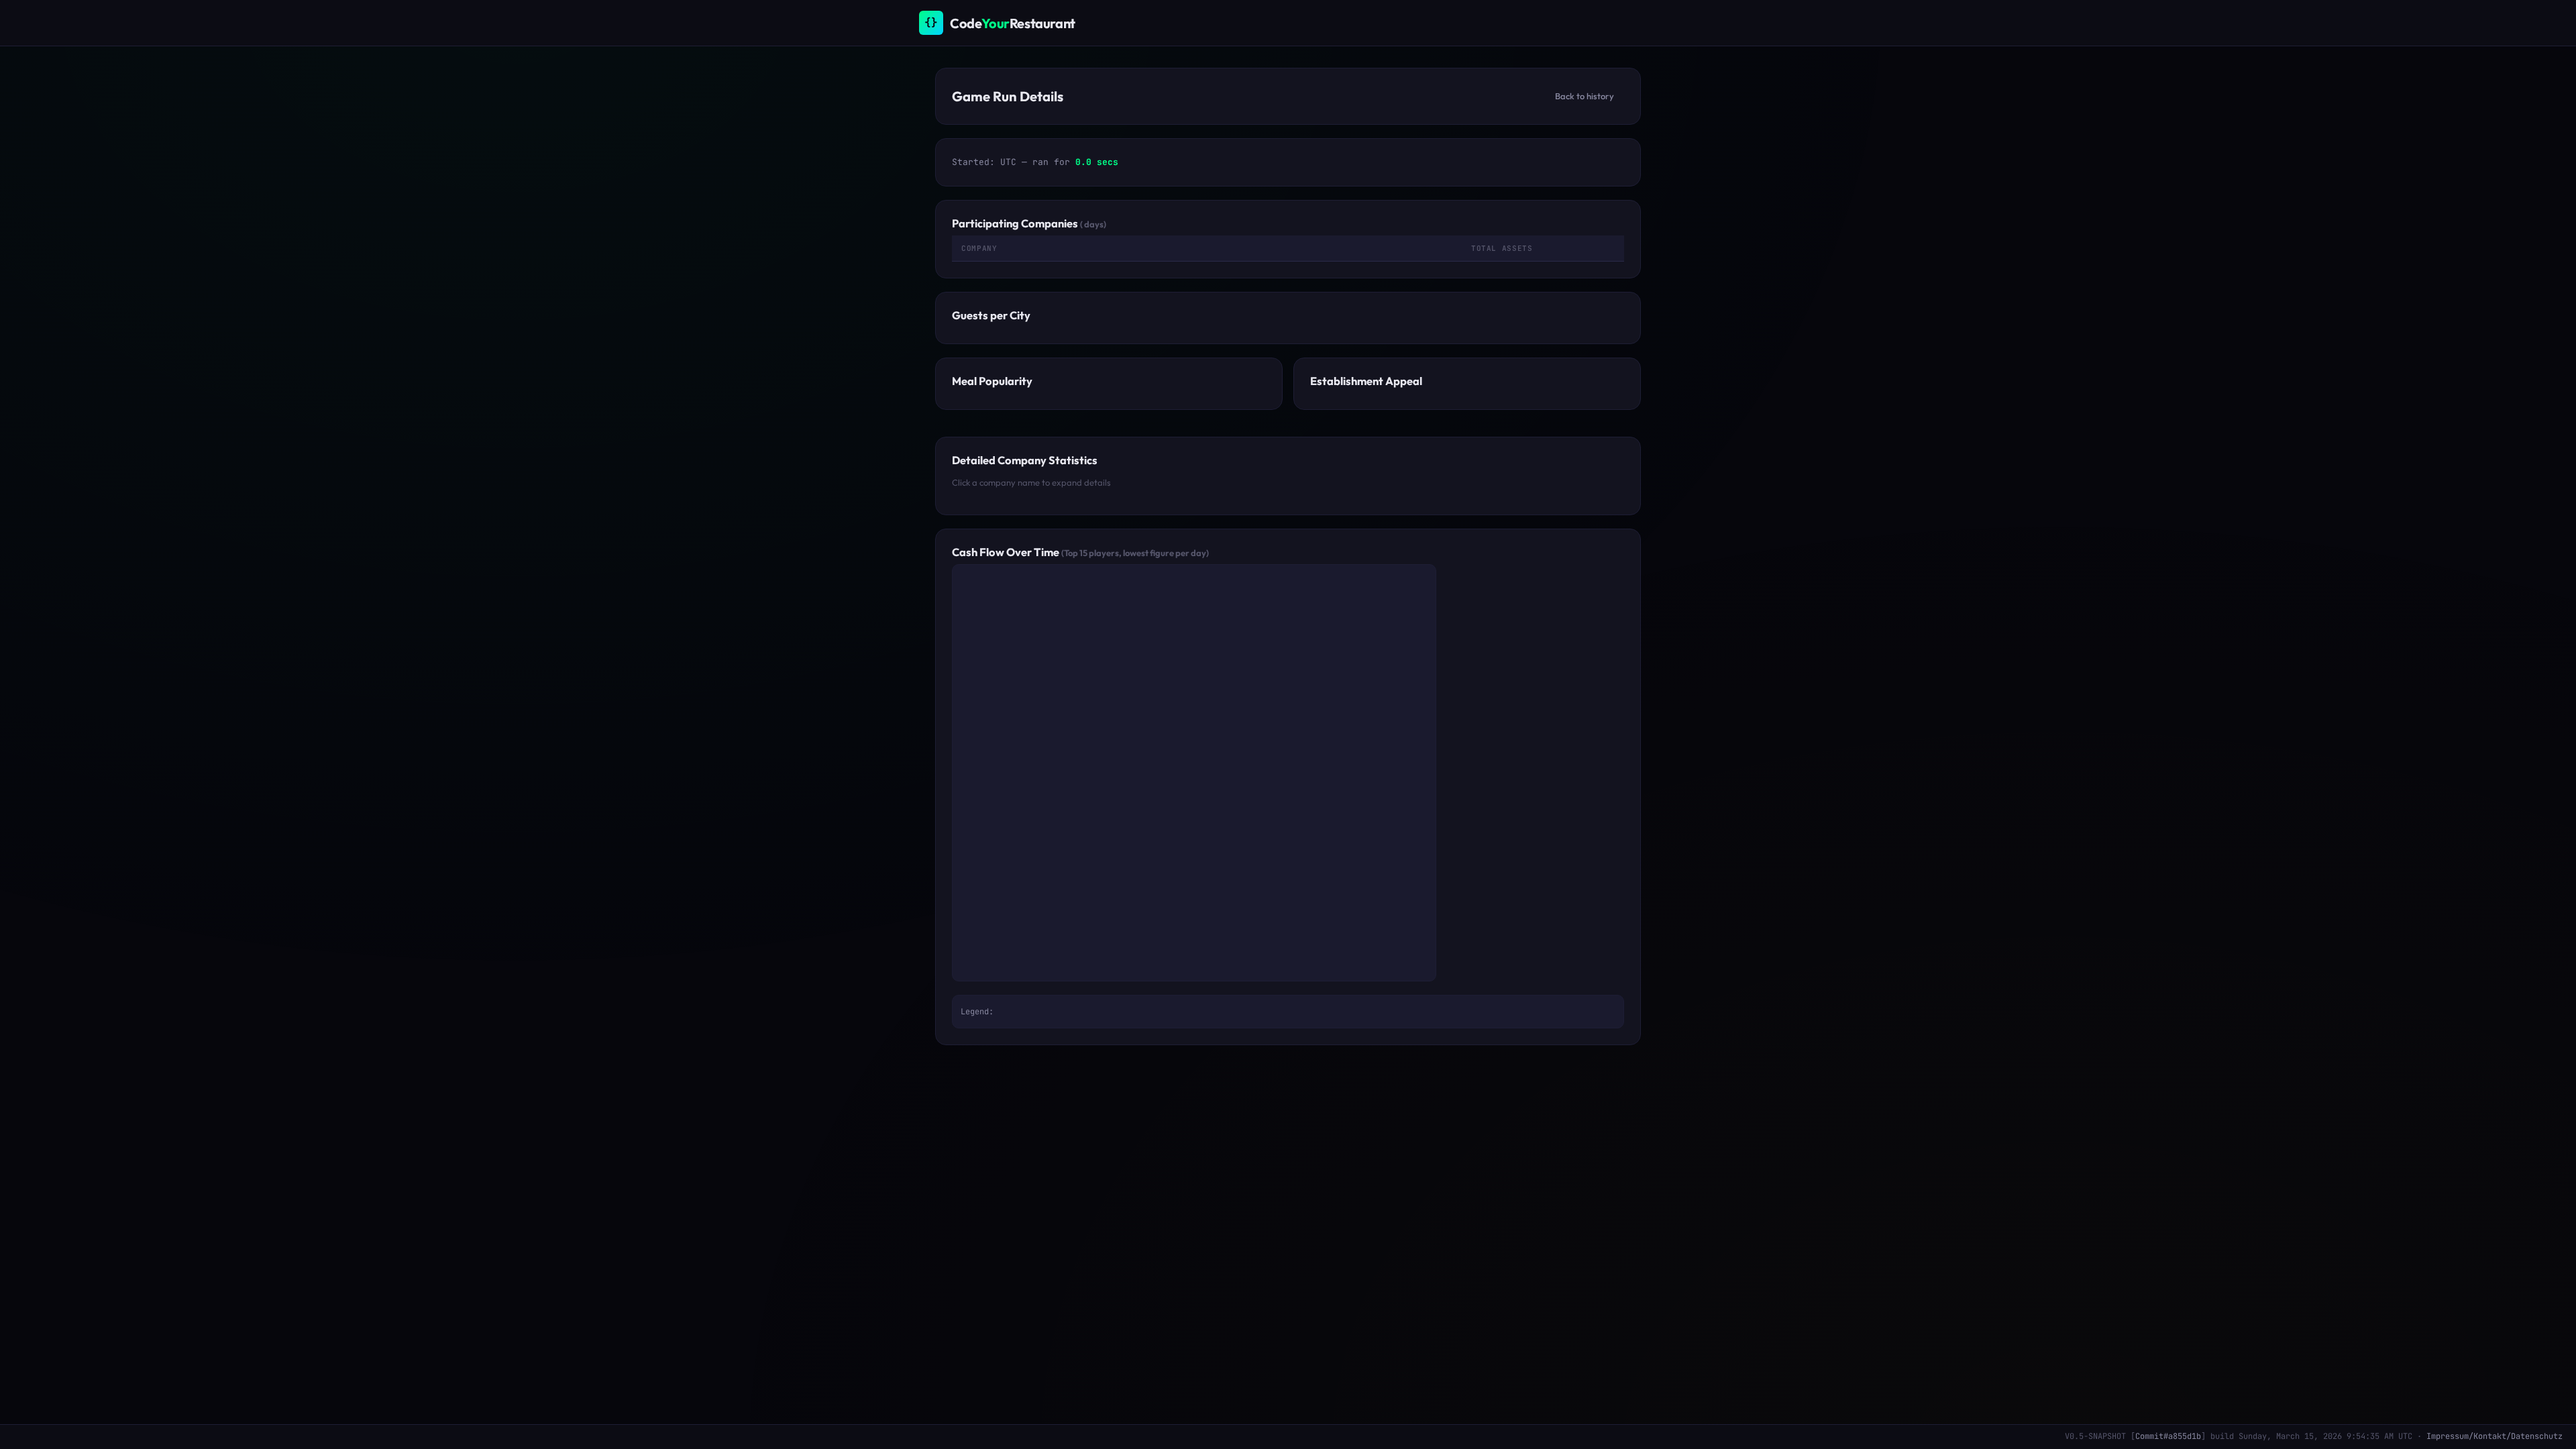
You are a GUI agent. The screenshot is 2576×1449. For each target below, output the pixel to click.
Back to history (1585, 96)
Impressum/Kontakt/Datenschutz (2494, 1436)
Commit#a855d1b (2168, 1436)
